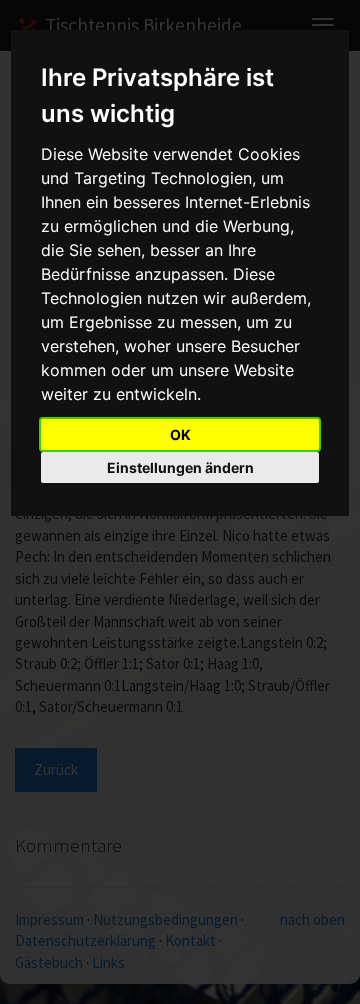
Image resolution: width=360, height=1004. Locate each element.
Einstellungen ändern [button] (180, 467)
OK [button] (180, 434)
